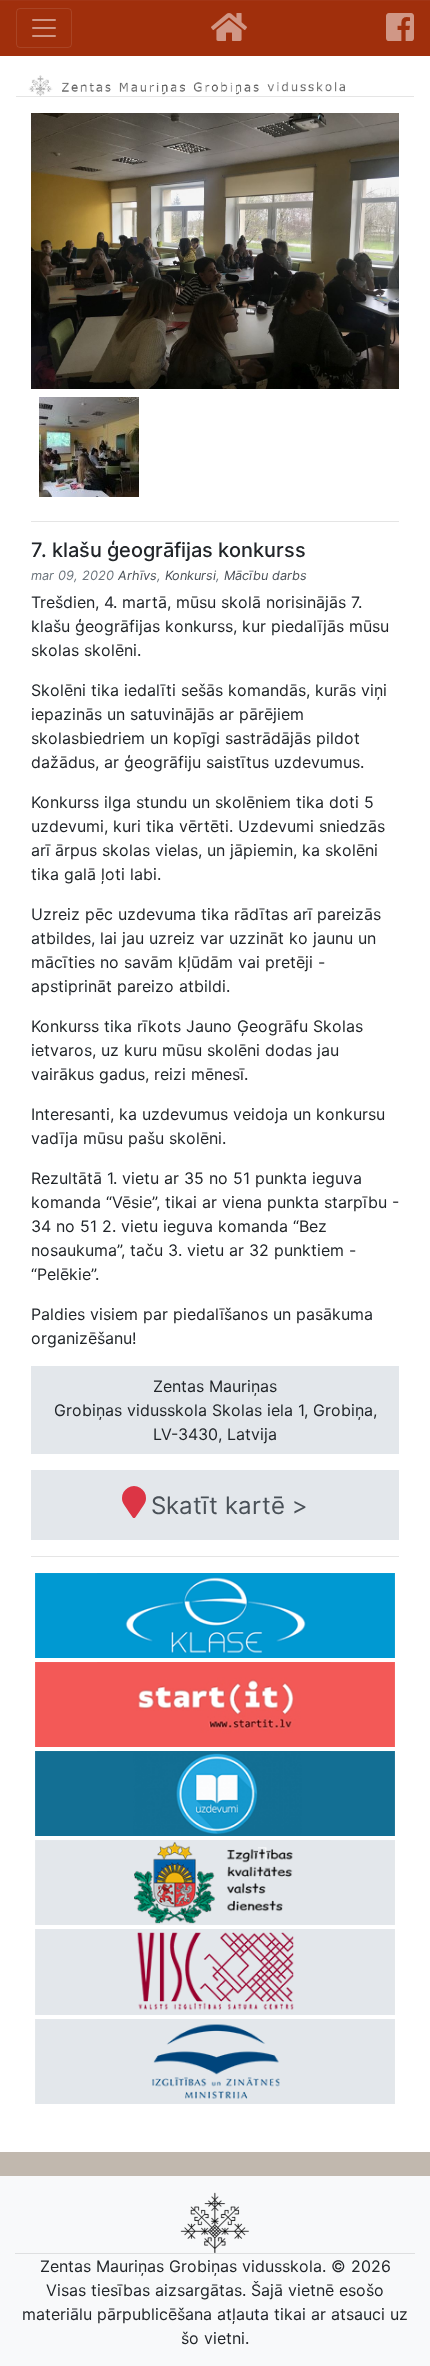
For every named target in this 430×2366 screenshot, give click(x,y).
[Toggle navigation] (44, 28)
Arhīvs (137, 575)
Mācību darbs (265, 575)
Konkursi (190, 575)
